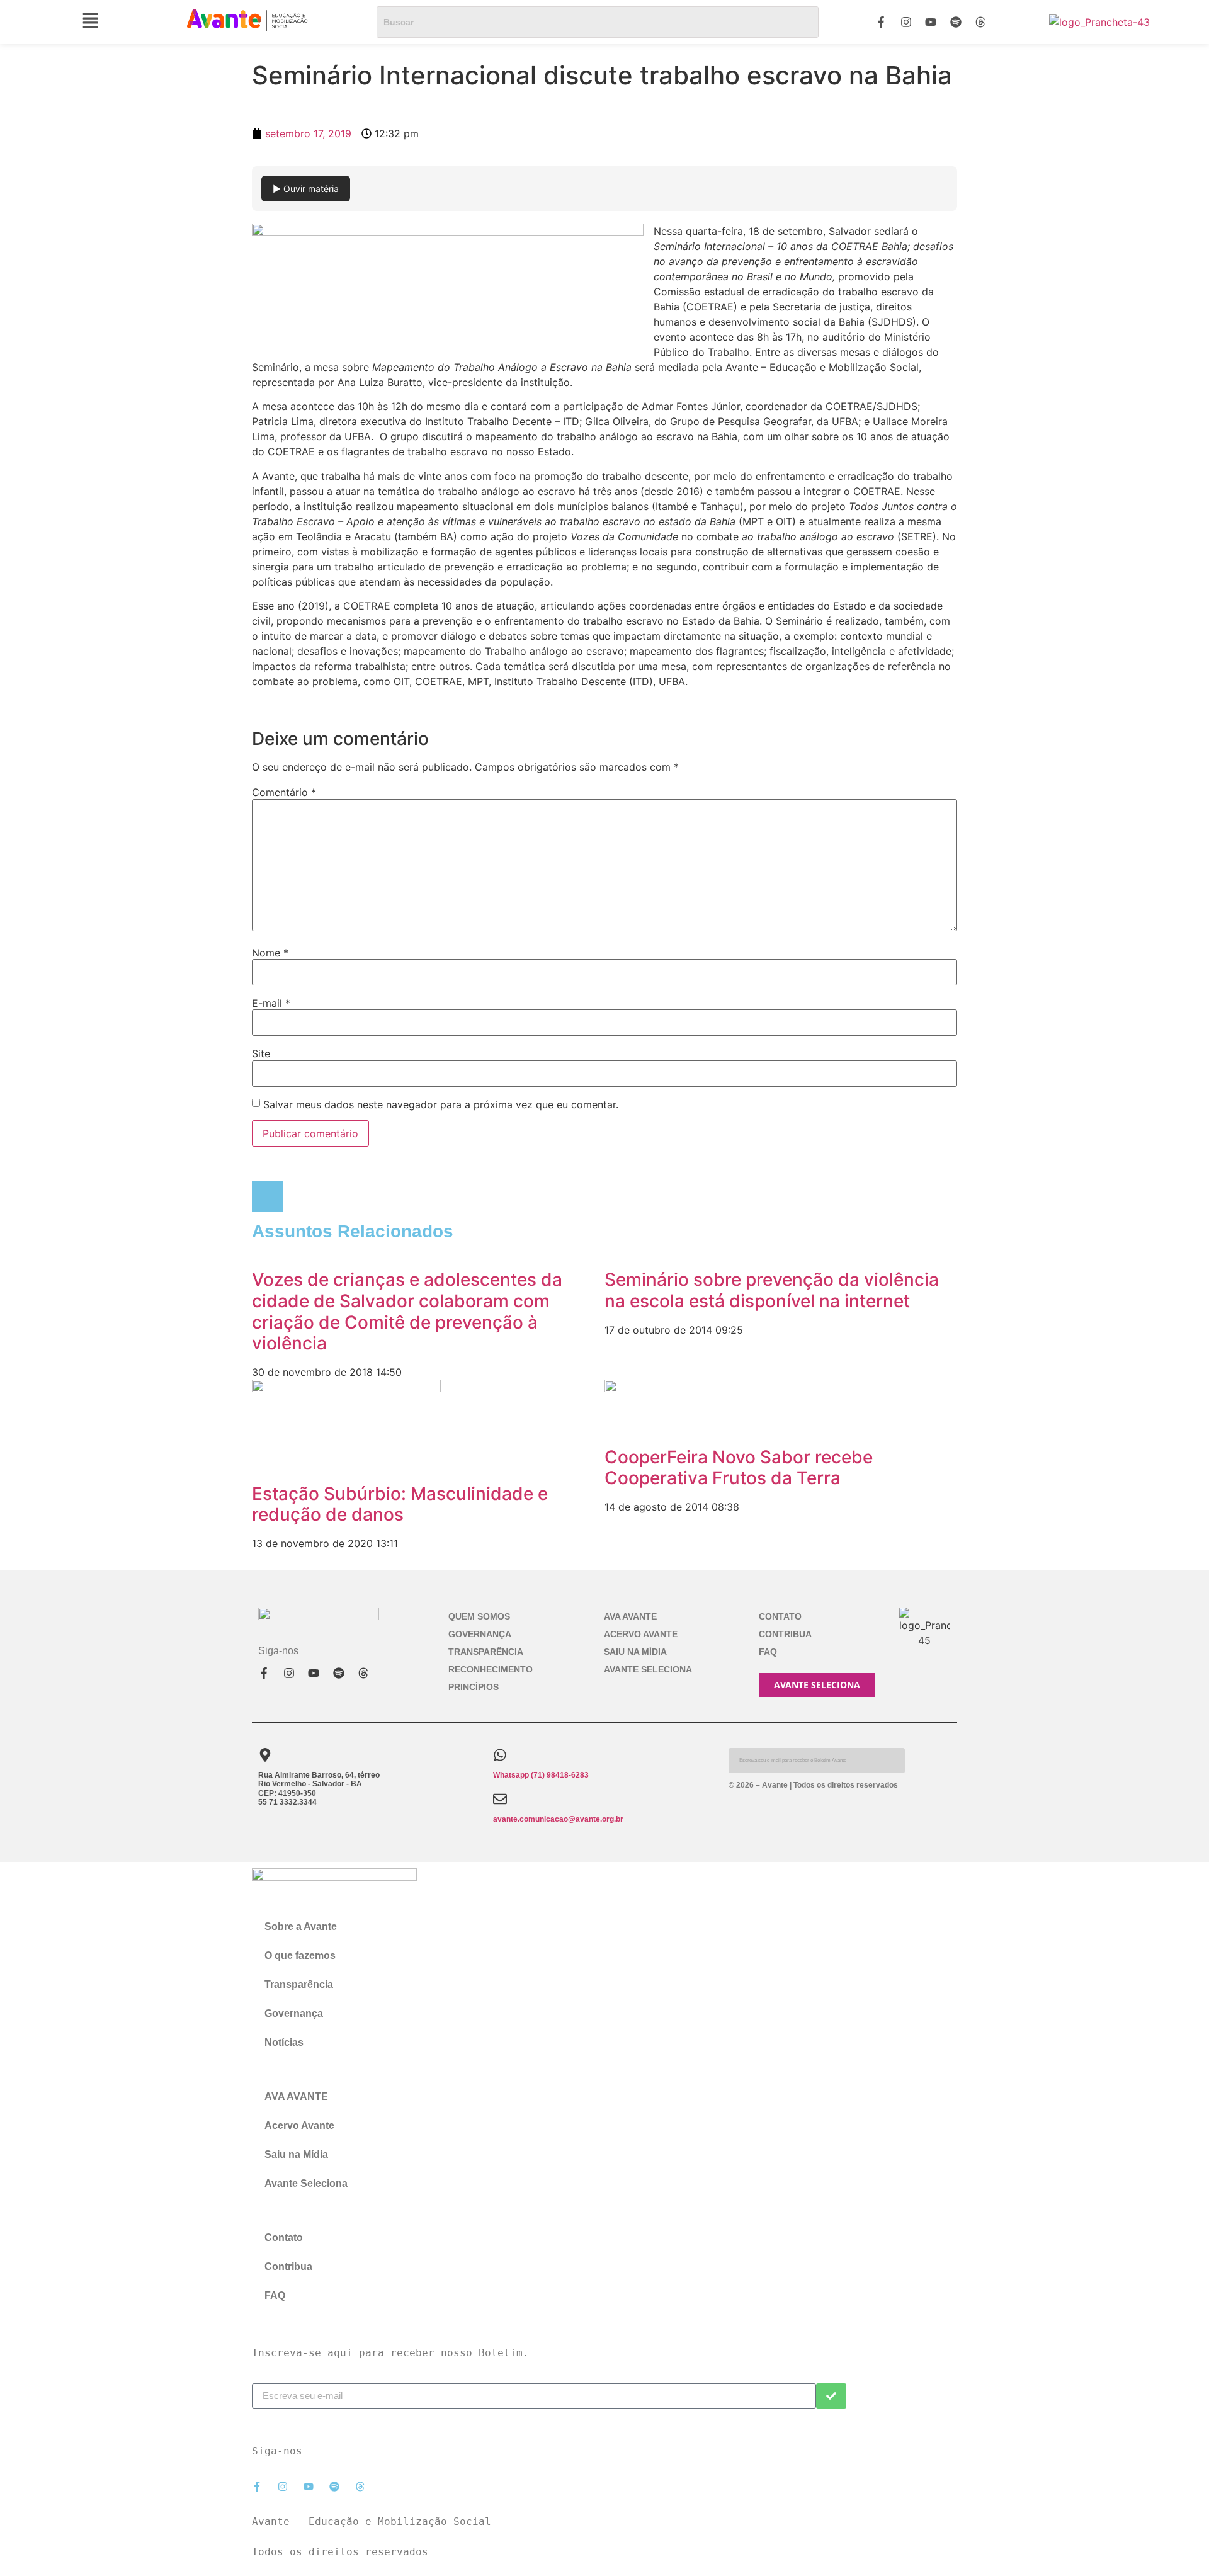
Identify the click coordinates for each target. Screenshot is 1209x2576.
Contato (780, 1616)
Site (261, 1053)
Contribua (785, 1634)
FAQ (768, 1652)
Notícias (284, 2042)
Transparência (486, 1652)
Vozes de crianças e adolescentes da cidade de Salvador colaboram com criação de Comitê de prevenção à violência (407, 1311)
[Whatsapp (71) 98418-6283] (500, 1755)
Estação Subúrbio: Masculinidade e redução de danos (400, 1504)
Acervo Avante (641, 1634)
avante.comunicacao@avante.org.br (558, 1819)
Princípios (474, 1687)
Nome (270, 953)
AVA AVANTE (630, 1616)
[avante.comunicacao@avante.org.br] (500, 1799)
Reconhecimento (491, 1669)
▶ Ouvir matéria (306, 189)
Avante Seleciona (648, 1669)
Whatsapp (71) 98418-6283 (541, 1775)
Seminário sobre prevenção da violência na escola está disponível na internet (772, 1290)
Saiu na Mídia (635, 1652)
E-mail (271, 1003)
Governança (480, 1634)
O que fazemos (300, 1955)
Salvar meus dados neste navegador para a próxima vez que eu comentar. (441, 1104)
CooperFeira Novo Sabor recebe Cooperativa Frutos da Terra (739, 1468)
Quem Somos (479, 1616)
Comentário (284, 792)
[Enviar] (831, 2396)
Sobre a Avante (301, 1926)
